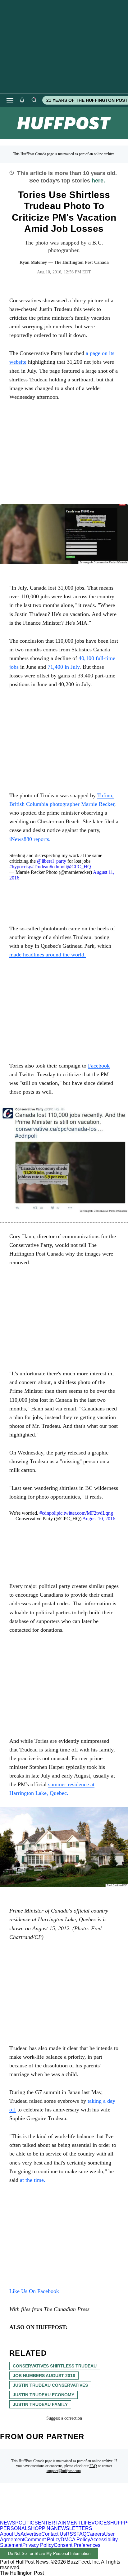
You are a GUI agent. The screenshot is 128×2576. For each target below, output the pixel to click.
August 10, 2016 (99, 1519)
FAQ (93, 2466)
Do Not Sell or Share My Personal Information (49, 2554)
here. (98, 181)
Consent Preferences (77, 2545)
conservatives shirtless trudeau (55, 2366)
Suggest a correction (64, 2418)
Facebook (99, 1066)
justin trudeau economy (43, 2395)
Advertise (31, 2534)
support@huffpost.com (64, 2471)
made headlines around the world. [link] (48, 955)
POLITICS (27, 2523)
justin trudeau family (40, 2404)
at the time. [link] (33, 2180)
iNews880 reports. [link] (30, 839)
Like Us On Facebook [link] (34, 2291)
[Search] (34, 100)
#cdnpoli (58, 867)
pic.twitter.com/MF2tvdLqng (85, 1513)
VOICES (101, 2523)
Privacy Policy (38, 2545)
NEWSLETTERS (73, 2528)
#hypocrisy (20, 867)
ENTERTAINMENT (59, 2523)
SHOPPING (41, 2528)
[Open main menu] (10, 100)
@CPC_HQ (79, 867)
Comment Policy (42, 2540)
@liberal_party (52, 861)
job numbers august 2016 (44, 2376)
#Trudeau (40, 867)
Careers (95, 2534)
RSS (71, 2534)
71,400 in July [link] (64, 667)
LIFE (86, 2523)
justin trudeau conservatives (50, 2385)
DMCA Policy (75, 2540)
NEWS (8, 2523)
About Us (10, 2534)
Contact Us (54, 2534)
